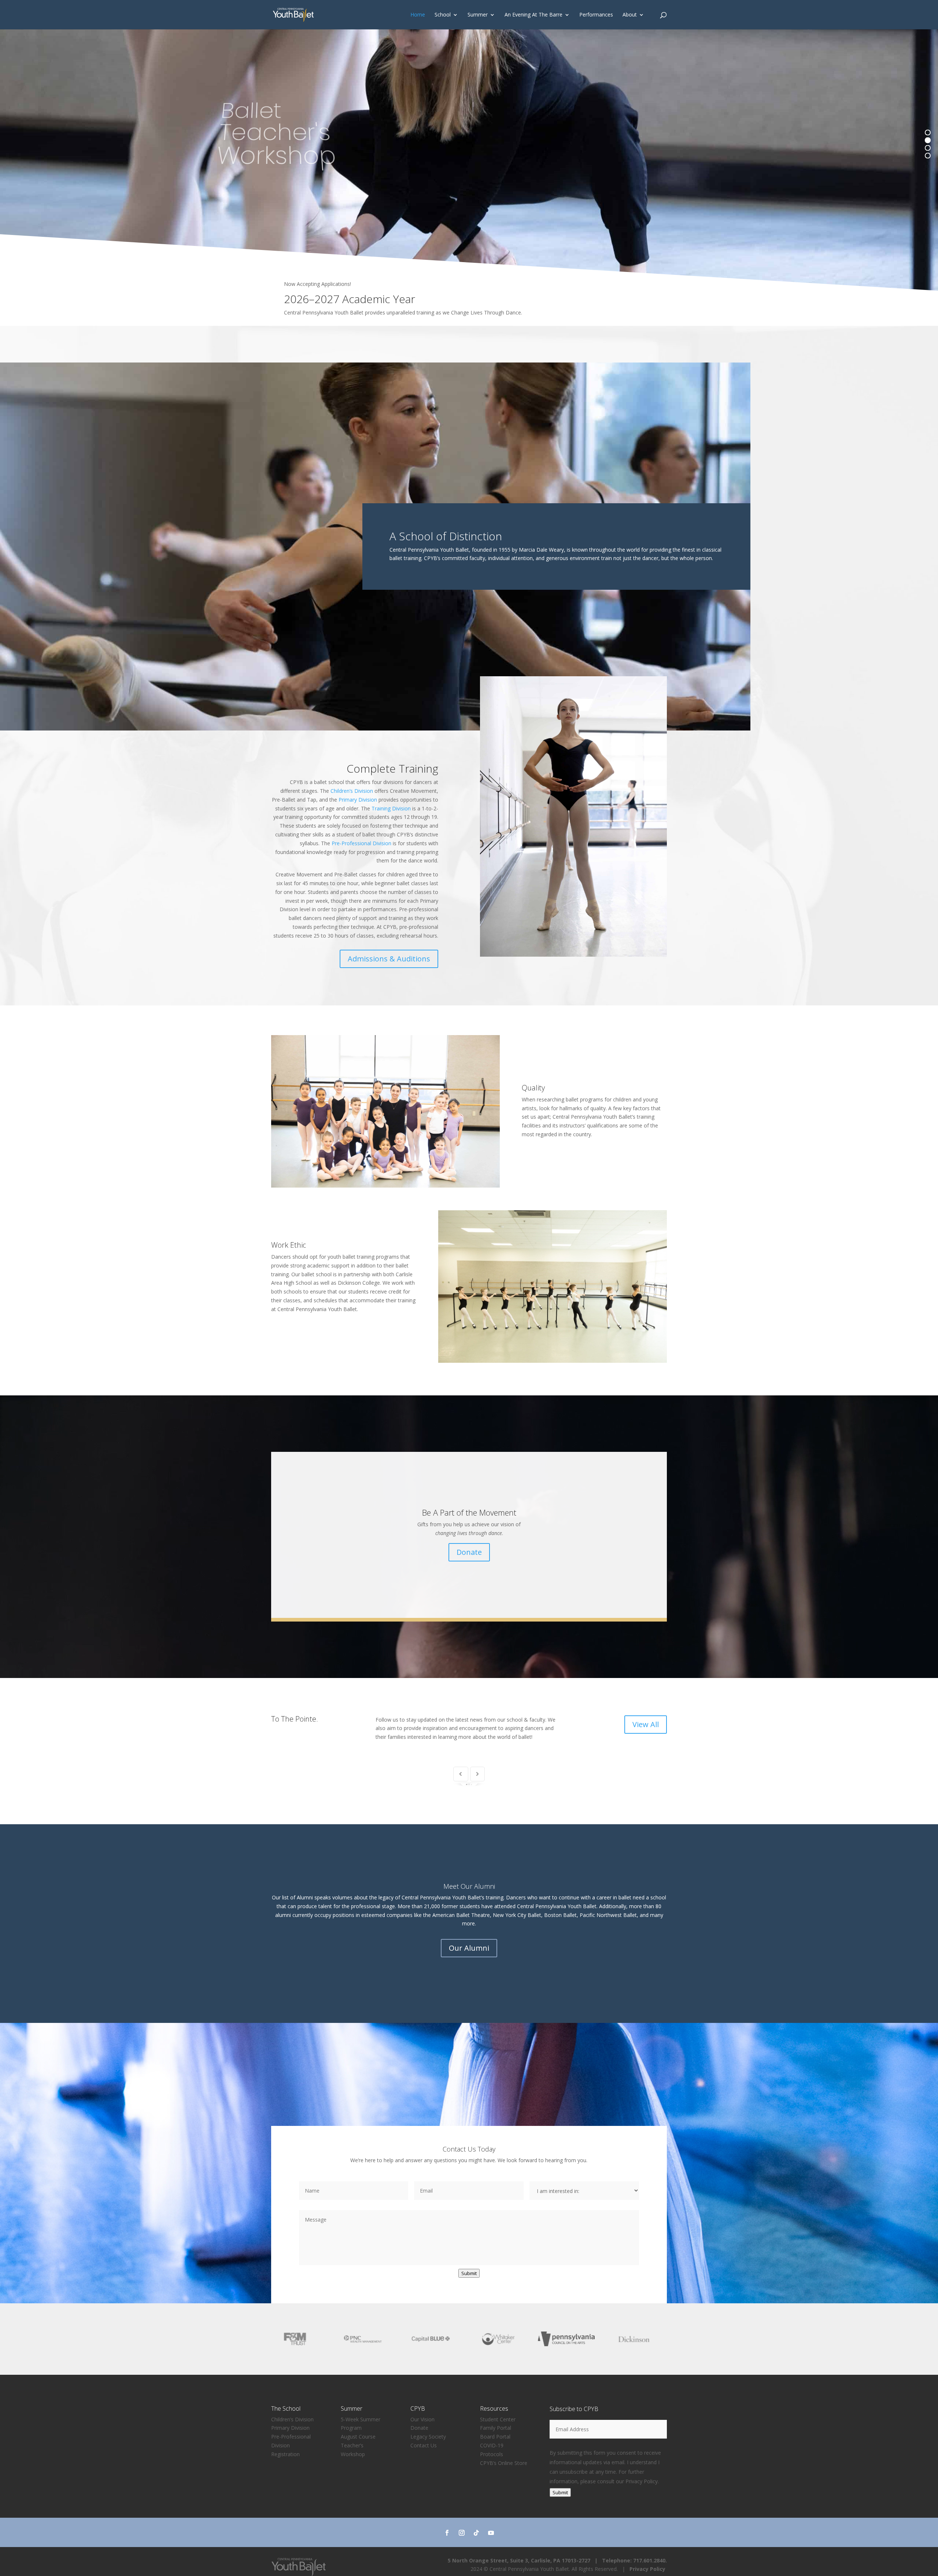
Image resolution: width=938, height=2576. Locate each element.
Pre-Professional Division (361, 843)
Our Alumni (469, 2128)
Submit (469, 2453)
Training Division (391, 808)
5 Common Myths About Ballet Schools (570, 1819)
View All (646, 1724)
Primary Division (358, 800)
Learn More (612, 306)
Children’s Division (352, 791)
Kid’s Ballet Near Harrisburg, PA (368, 1819)
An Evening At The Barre (533, 15)
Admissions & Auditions (389, 959)
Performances (596, 15)
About (630, 15)
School (443, 15)
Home (418, 15)
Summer (478, 15)
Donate (469, 1552)
